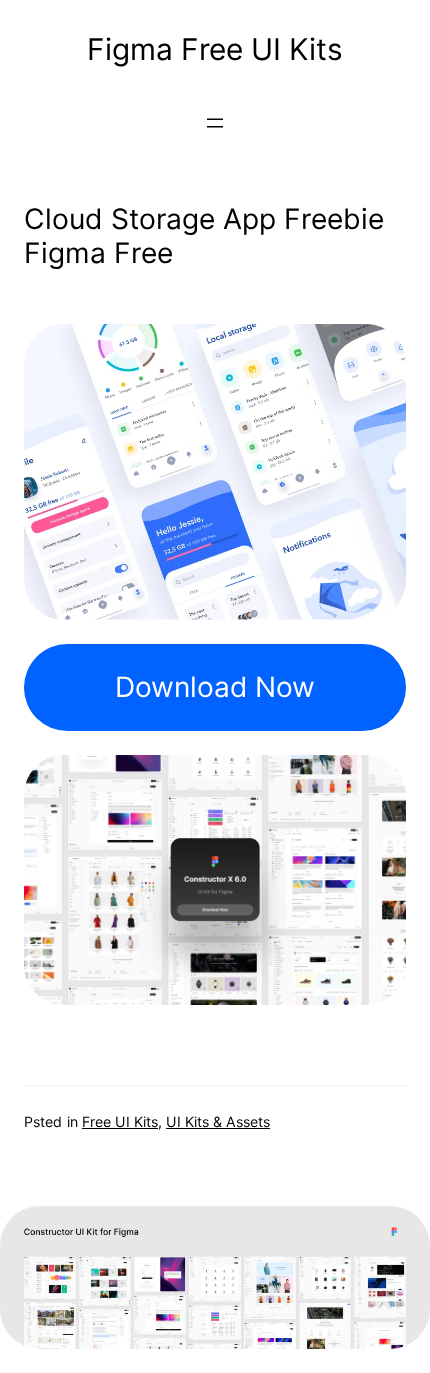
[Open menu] (215, 123)
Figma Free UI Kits (215, 49)
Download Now (215, 687)
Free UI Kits (120, 1121)
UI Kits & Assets (218, 1121)
